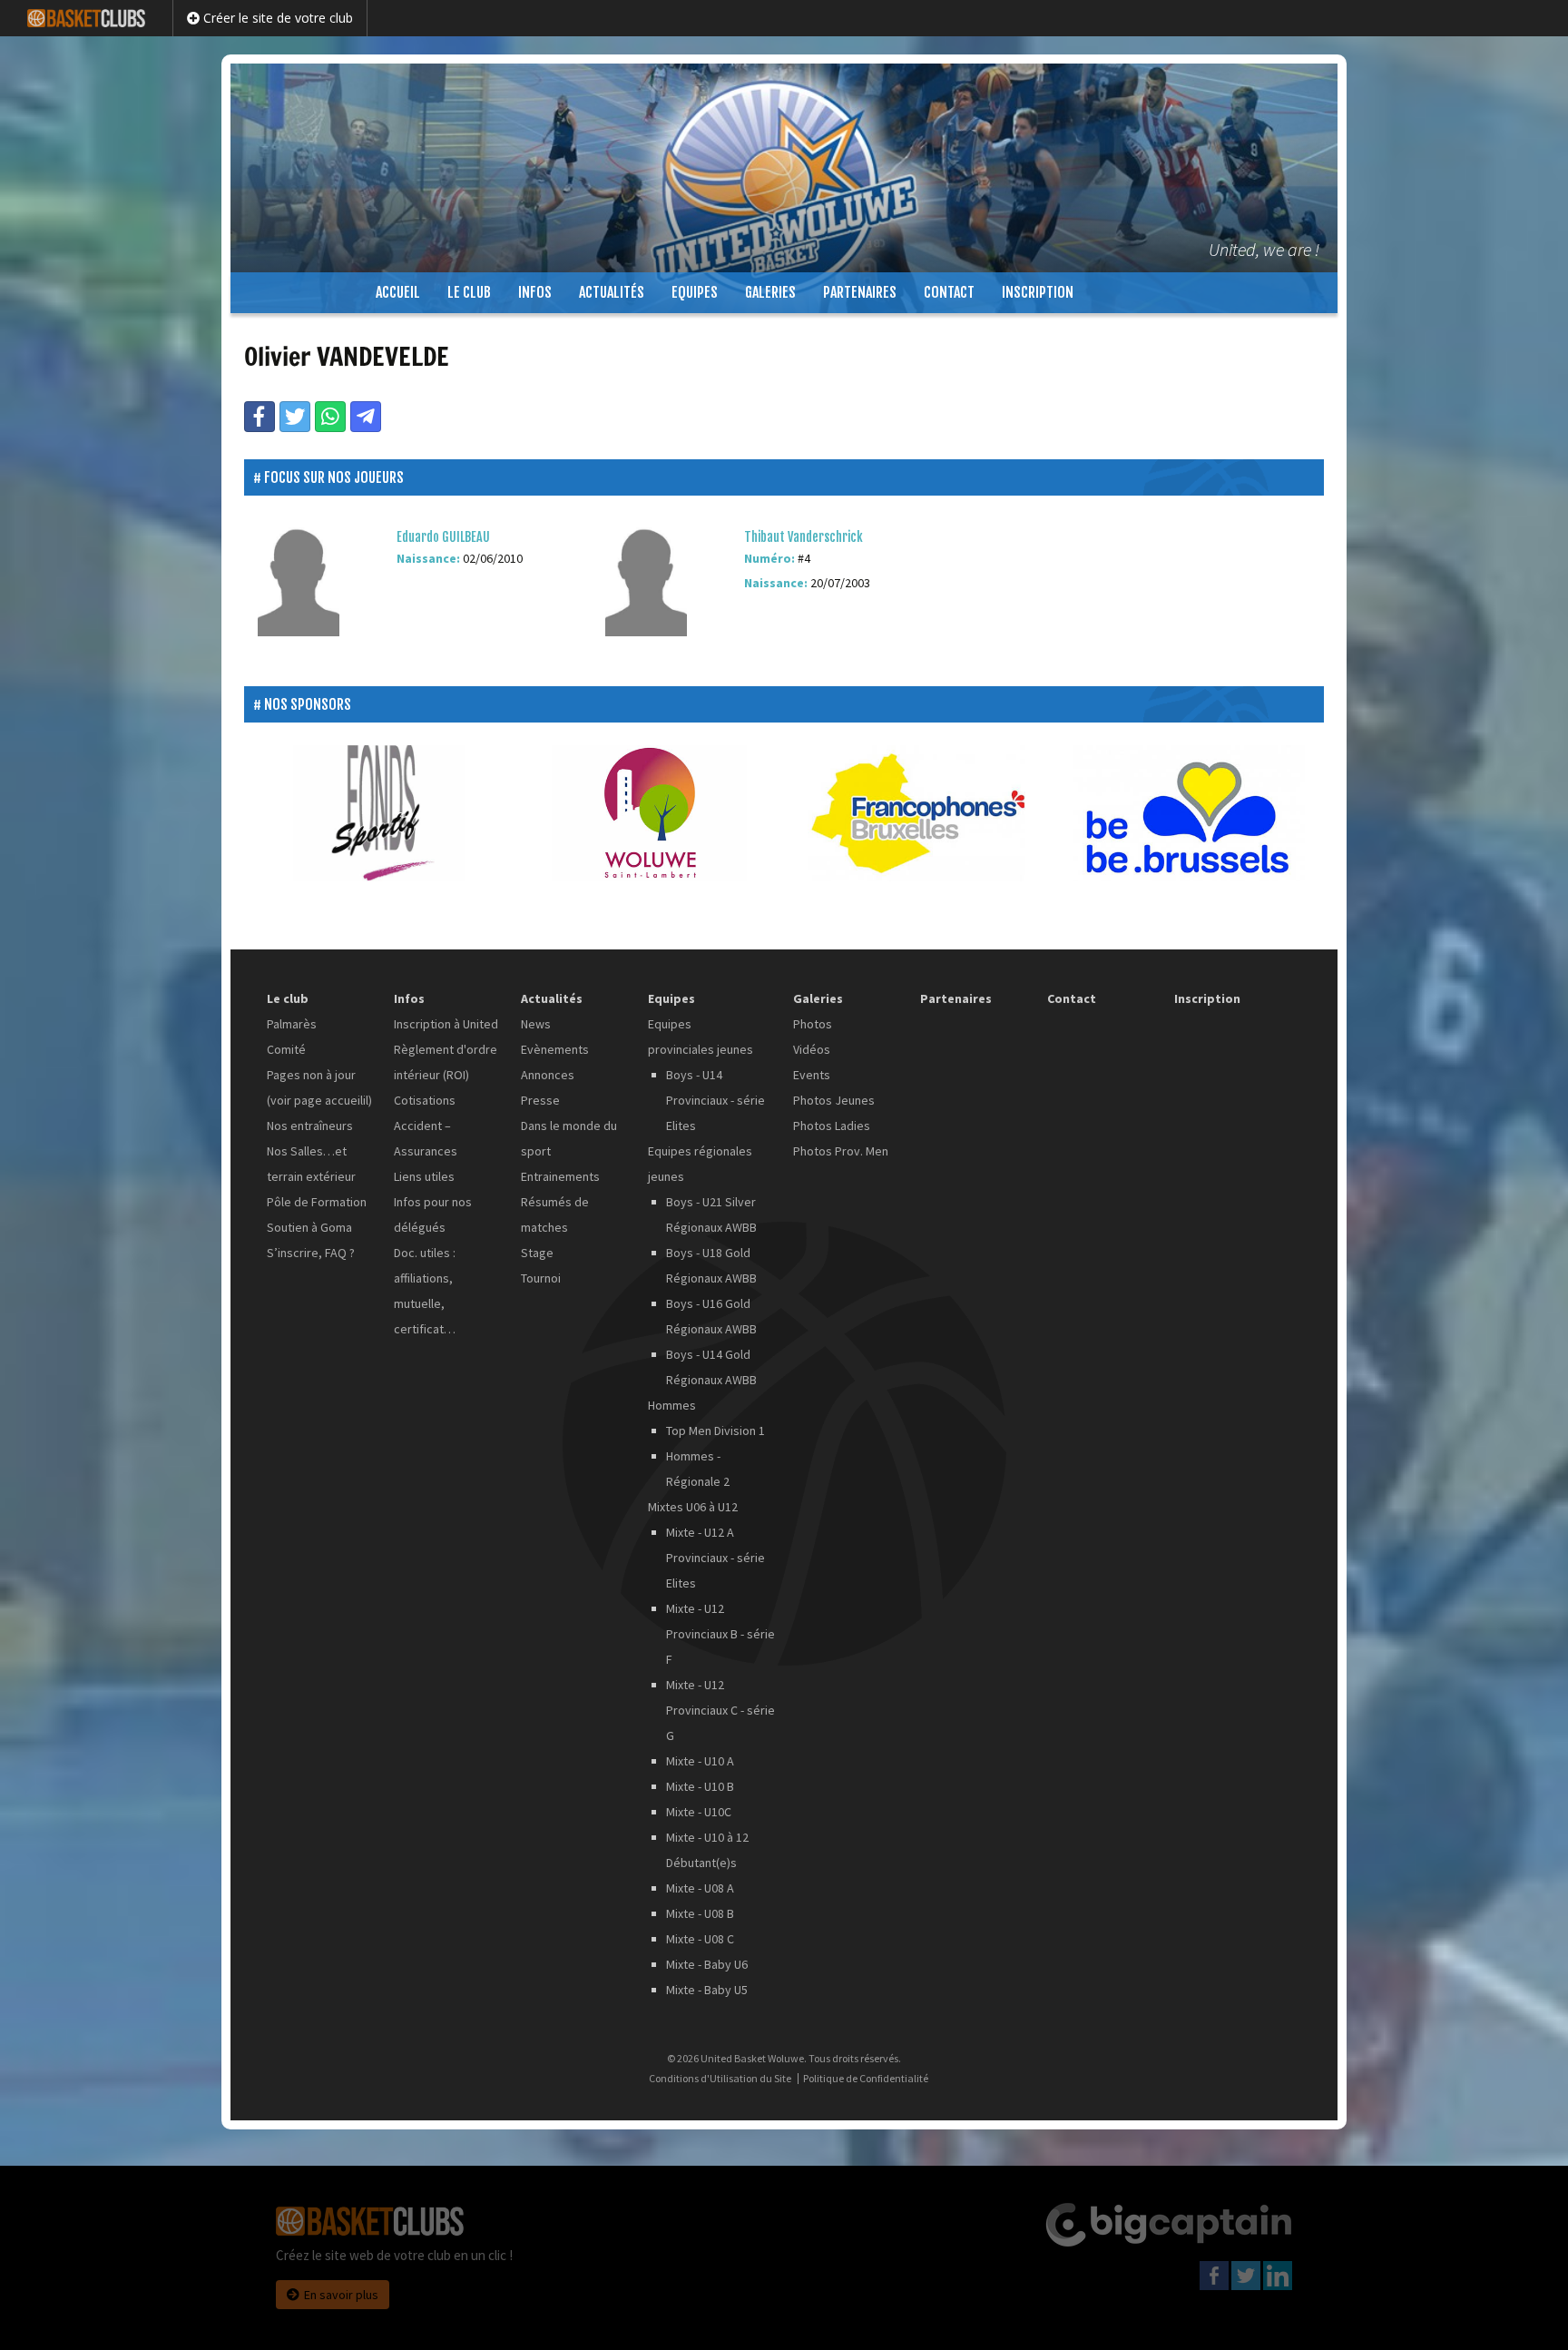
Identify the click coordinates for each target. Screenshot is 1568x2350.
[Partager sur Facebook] (260, 417)
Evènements (555, 1049)
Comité (286, 1049)
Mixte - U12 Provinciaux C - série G (720, 1710)
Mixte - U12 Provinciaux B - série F (720, 1634)
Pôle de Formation (317, 1202)
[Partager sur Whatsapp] (330, 417)
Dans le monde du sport (569, 1138)
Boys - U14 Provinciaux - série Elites (715, 1100)
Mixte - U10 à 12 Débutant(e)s (707, 1850)
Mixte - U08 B (700, 1913)
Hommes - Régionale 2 (698, 1469)
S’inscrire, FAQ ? (311, 1253)
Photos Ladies (832, 1126)
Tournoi (541, 1278)
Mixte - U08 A (700, 1888)
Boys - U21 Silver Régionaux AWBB (711, 1214)
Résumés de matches (555, 1214)
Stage (537, 1253)
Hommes (672, 1405)
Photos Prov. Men (841, 1151)
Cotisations (425, 1100)
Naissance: (428, 558)
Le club (469, 292)
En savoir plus (341, 2295)
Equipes (695, 292)
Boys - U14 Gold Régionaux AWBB (711, 1367)
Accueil (398, 292)
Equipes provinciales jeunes (701, 1037)
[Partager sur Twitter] (295, 417)
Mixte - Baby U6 (707, 1964)
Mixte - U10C (699, 1812)
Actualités (612, 292)
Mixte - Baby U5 (707, 1990)
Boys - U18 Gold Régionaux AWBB (711, 1265)
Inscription (1038, 292)
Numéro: (769, 558)
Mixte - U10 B (700, 1786)
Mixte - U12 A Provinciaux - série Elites (715, 1558)
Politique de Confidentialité (866, 2079)
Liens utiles (424, 1176)
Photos (813, 1024)
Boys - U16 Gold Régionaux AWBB (711, 1316)
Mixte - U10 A (700, 1761)
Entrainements (560, 1176)
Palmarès (292, 1024)
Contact (949, 292)
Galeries (770, 292)
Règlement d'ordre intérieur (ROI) (446, 1062)
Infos (535, 292)
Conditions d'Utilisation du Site (720, 2079)
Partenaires (860, 292)
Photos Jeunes (834, 1100)
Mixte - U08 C (700, 1939)
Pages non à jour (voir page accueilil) (319, 1087)
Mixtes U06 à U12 (693, 1507)
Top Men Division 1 (715, 1431)
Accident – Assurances (426, 1138)
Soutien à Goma (309, 1227)
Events (812, 1075)
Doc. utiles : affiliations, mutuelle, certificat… (425, 1291)
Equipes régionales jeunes (700, 1164)
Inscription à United (446, 1024)
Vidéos (812, 1049)
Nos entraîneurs (310, 1126)
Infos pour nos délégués (433, 1214)
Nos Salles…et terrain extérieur (311, 1164)
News (536, 1024)
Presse (540, 1100)
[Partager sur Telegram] (366, 417)
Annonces (548, 1075)
